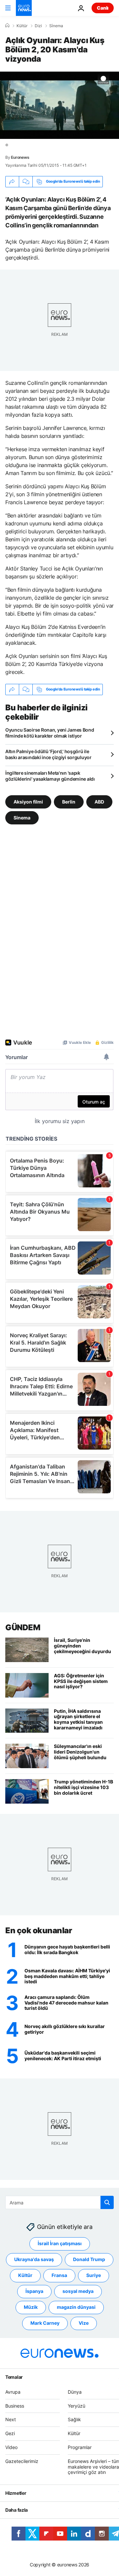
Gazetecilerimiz (22, 2461)
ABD (99, 801)
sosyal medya (78, 2291)
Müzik (31, 2307)
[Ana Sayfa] (7, 26)
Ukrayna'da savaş (34, 2260)
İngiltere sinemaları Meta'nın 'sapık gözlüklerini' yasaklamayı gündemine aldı (50, 776)
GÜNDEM (23, 1627)
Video (11, 2447)
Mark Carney (45, 2323)
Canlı (103, 8)
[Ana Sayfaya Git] (24, 8)
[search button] (107, 2202)
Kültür (22, 26)
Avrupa (13, 2392)
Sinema (22, 817)
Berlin (69, 801)
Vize (84, 2323)
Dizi (38, 26)
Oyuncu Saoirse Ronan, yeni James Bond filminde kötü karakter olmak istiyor (50, 733)
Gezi (10, 2434)
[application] (59, 105)
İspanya (34, 2291)
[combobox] (59, 2202)
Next (11, 2420)
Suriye (94, 2276)
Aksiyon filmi (28, 801)
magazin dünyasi (76, 2307)
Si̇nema (56, 26)
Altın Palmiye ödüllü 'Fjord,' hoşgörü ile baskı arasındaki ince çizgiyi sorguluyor (48, 754)
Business (15, 2406)
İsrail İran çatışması (60, 2244)
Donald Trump (89, 2260)
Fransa (59, 2276)
